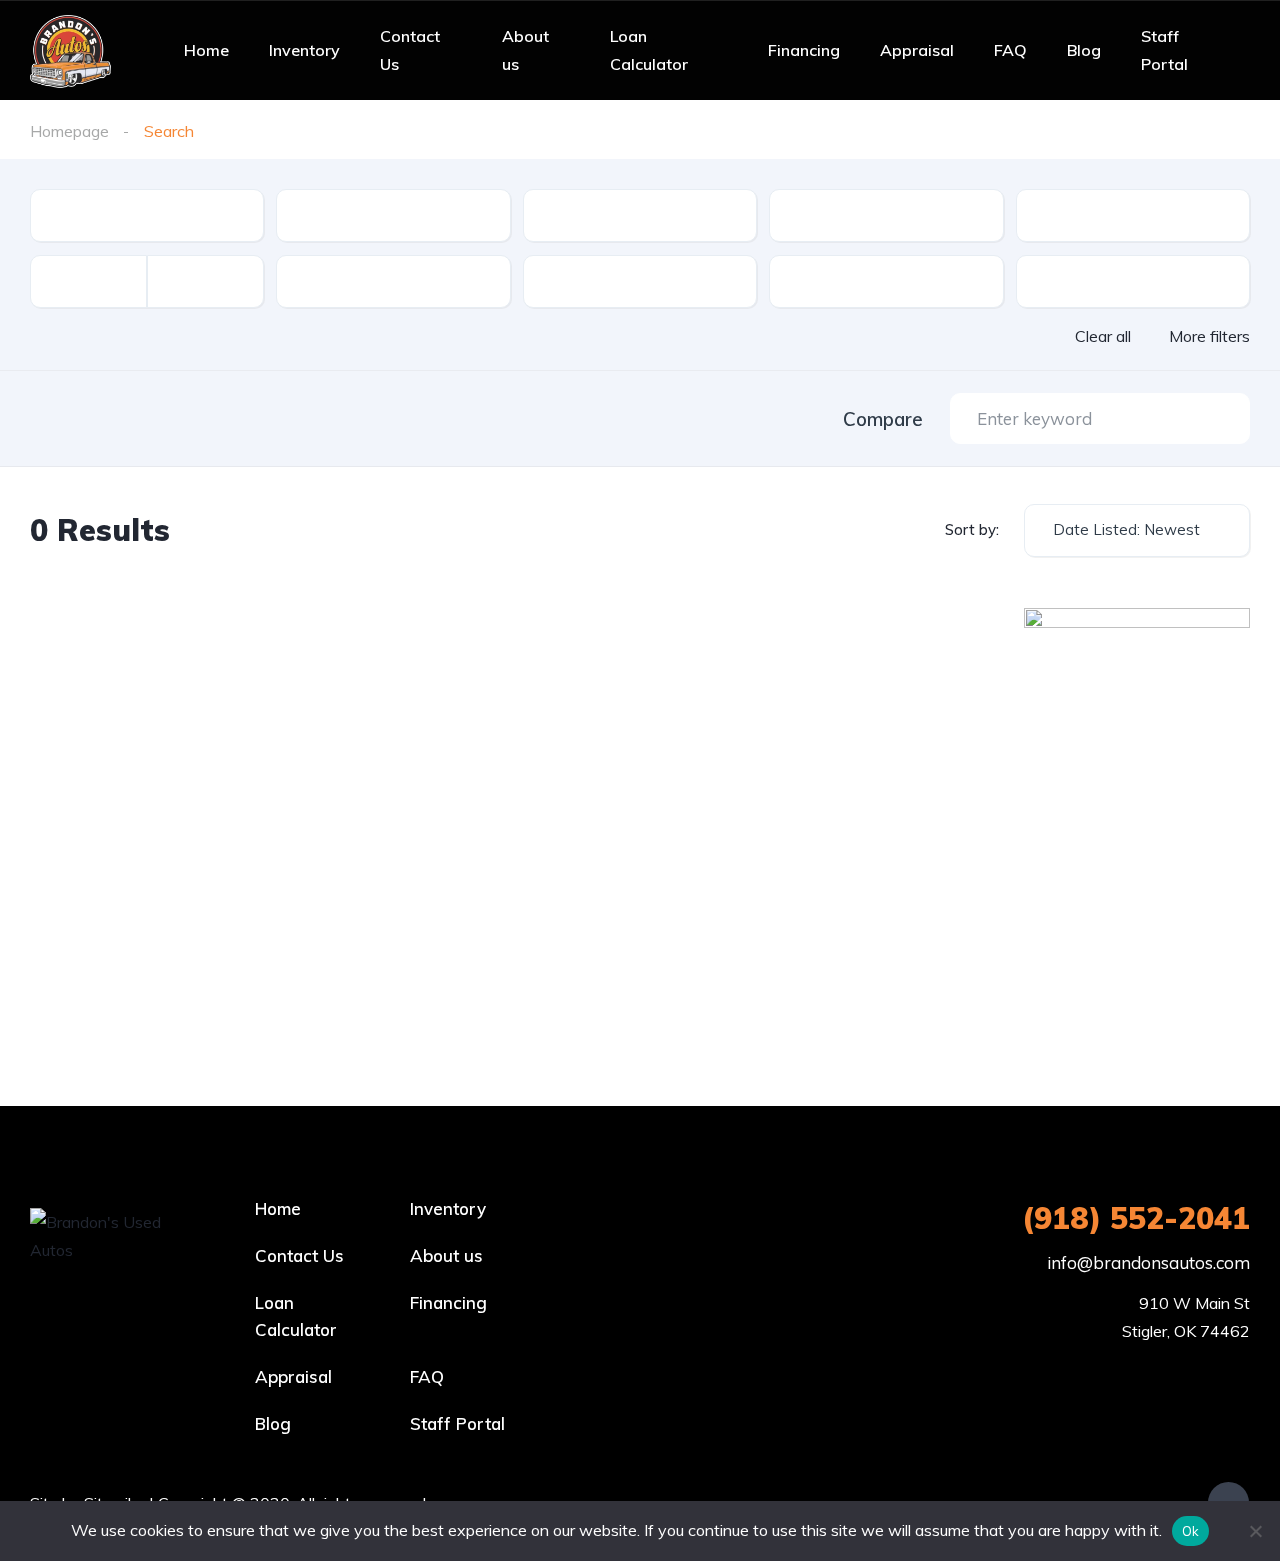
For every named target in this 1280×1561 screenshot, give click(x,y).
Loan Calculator (649, 50)
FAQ (1010, 50)
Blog (1084, 50)
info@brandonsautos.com (1148, 1262)
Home (206, 50)
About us (525, 50)
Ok (1191, 1531)
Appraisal (917, 50)
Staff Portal (1164, 50)
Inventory (304, 50)
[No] (1255, 1531)
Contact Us (410, 50)
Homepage (69, 131)
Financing (804, 50)
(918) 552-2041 (1136, 1218)
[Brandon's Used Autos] (70, 50)
